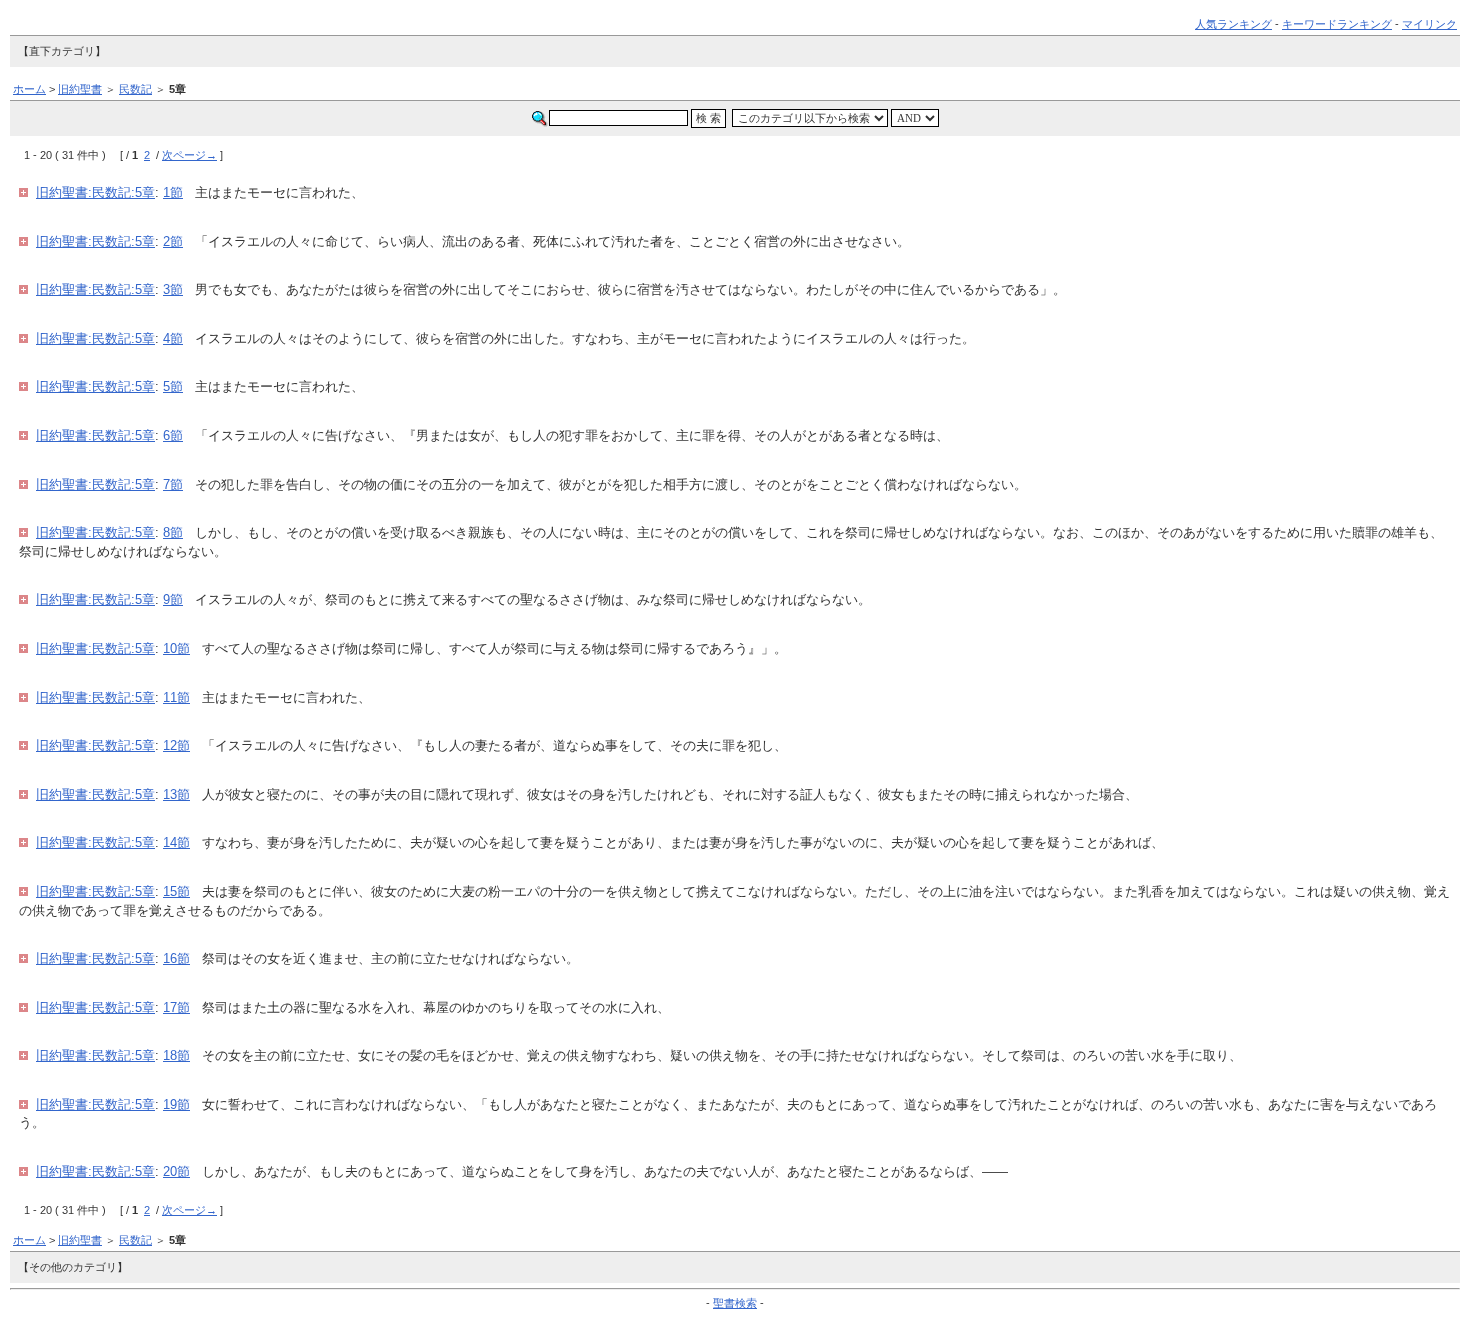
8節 (173, 532)
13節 (176, 794)
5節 (173, 386)
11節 (176, 697)
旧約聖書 (80, 89)
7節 (173, 484)
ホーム (29, 89)
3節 (173, 289)
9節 (173, 599)
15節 (176, 891)
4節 (173, 338)
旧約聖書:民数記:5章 (95, 192)
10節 (176, 648)
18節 (176, 1055)
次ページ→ (189, 155)
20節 (176, 1171)
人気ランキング (1233, 24)
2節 (173, 241)
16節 (176, 958)
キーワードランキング (1337, 24)
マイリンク (1429, 24)
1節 (173, 192)
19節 (176, 1104)
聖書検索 (735, 1303)
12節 (176, 745)
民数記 (135, 89)
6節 (173, 435)
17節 (176, 1007)
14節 (176, 842)
